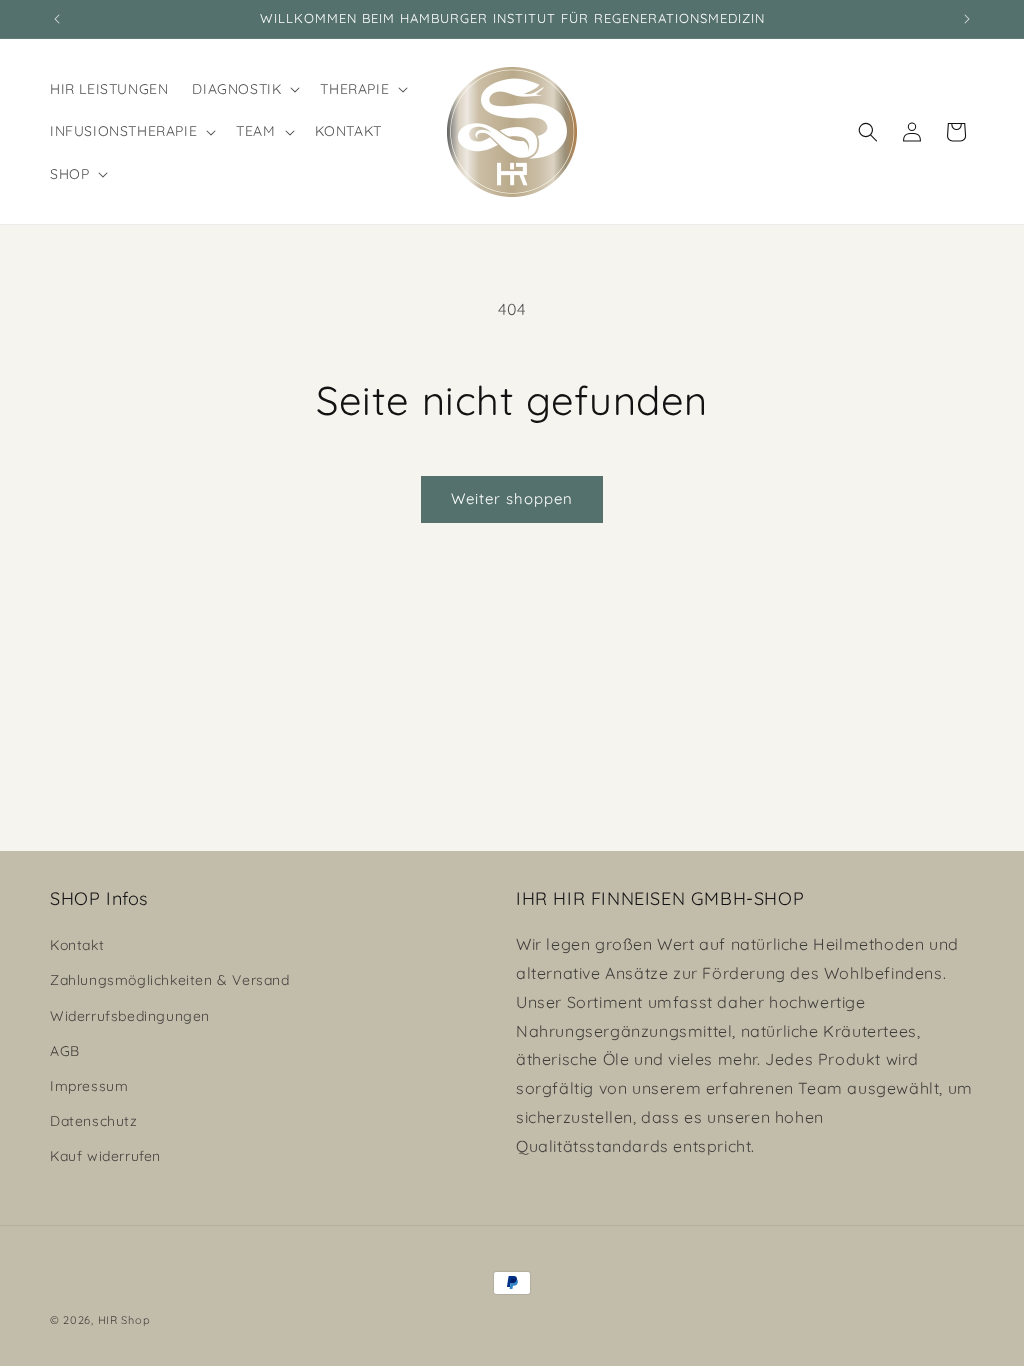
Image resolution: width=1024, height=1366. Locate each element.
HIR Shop (124, 1320)
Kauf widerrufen (105, 1156)
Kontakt (77, 945)
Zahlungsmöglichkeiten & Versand (170, 980)
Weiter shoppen (512, 498)
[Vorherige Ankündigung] (57, 19)
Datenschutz (94, 1121)
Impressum (89, 1086)
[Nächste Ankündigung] (967, 19)
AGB (65, 1051)
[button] (244, 89)
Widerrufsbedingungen (130, 1016)
